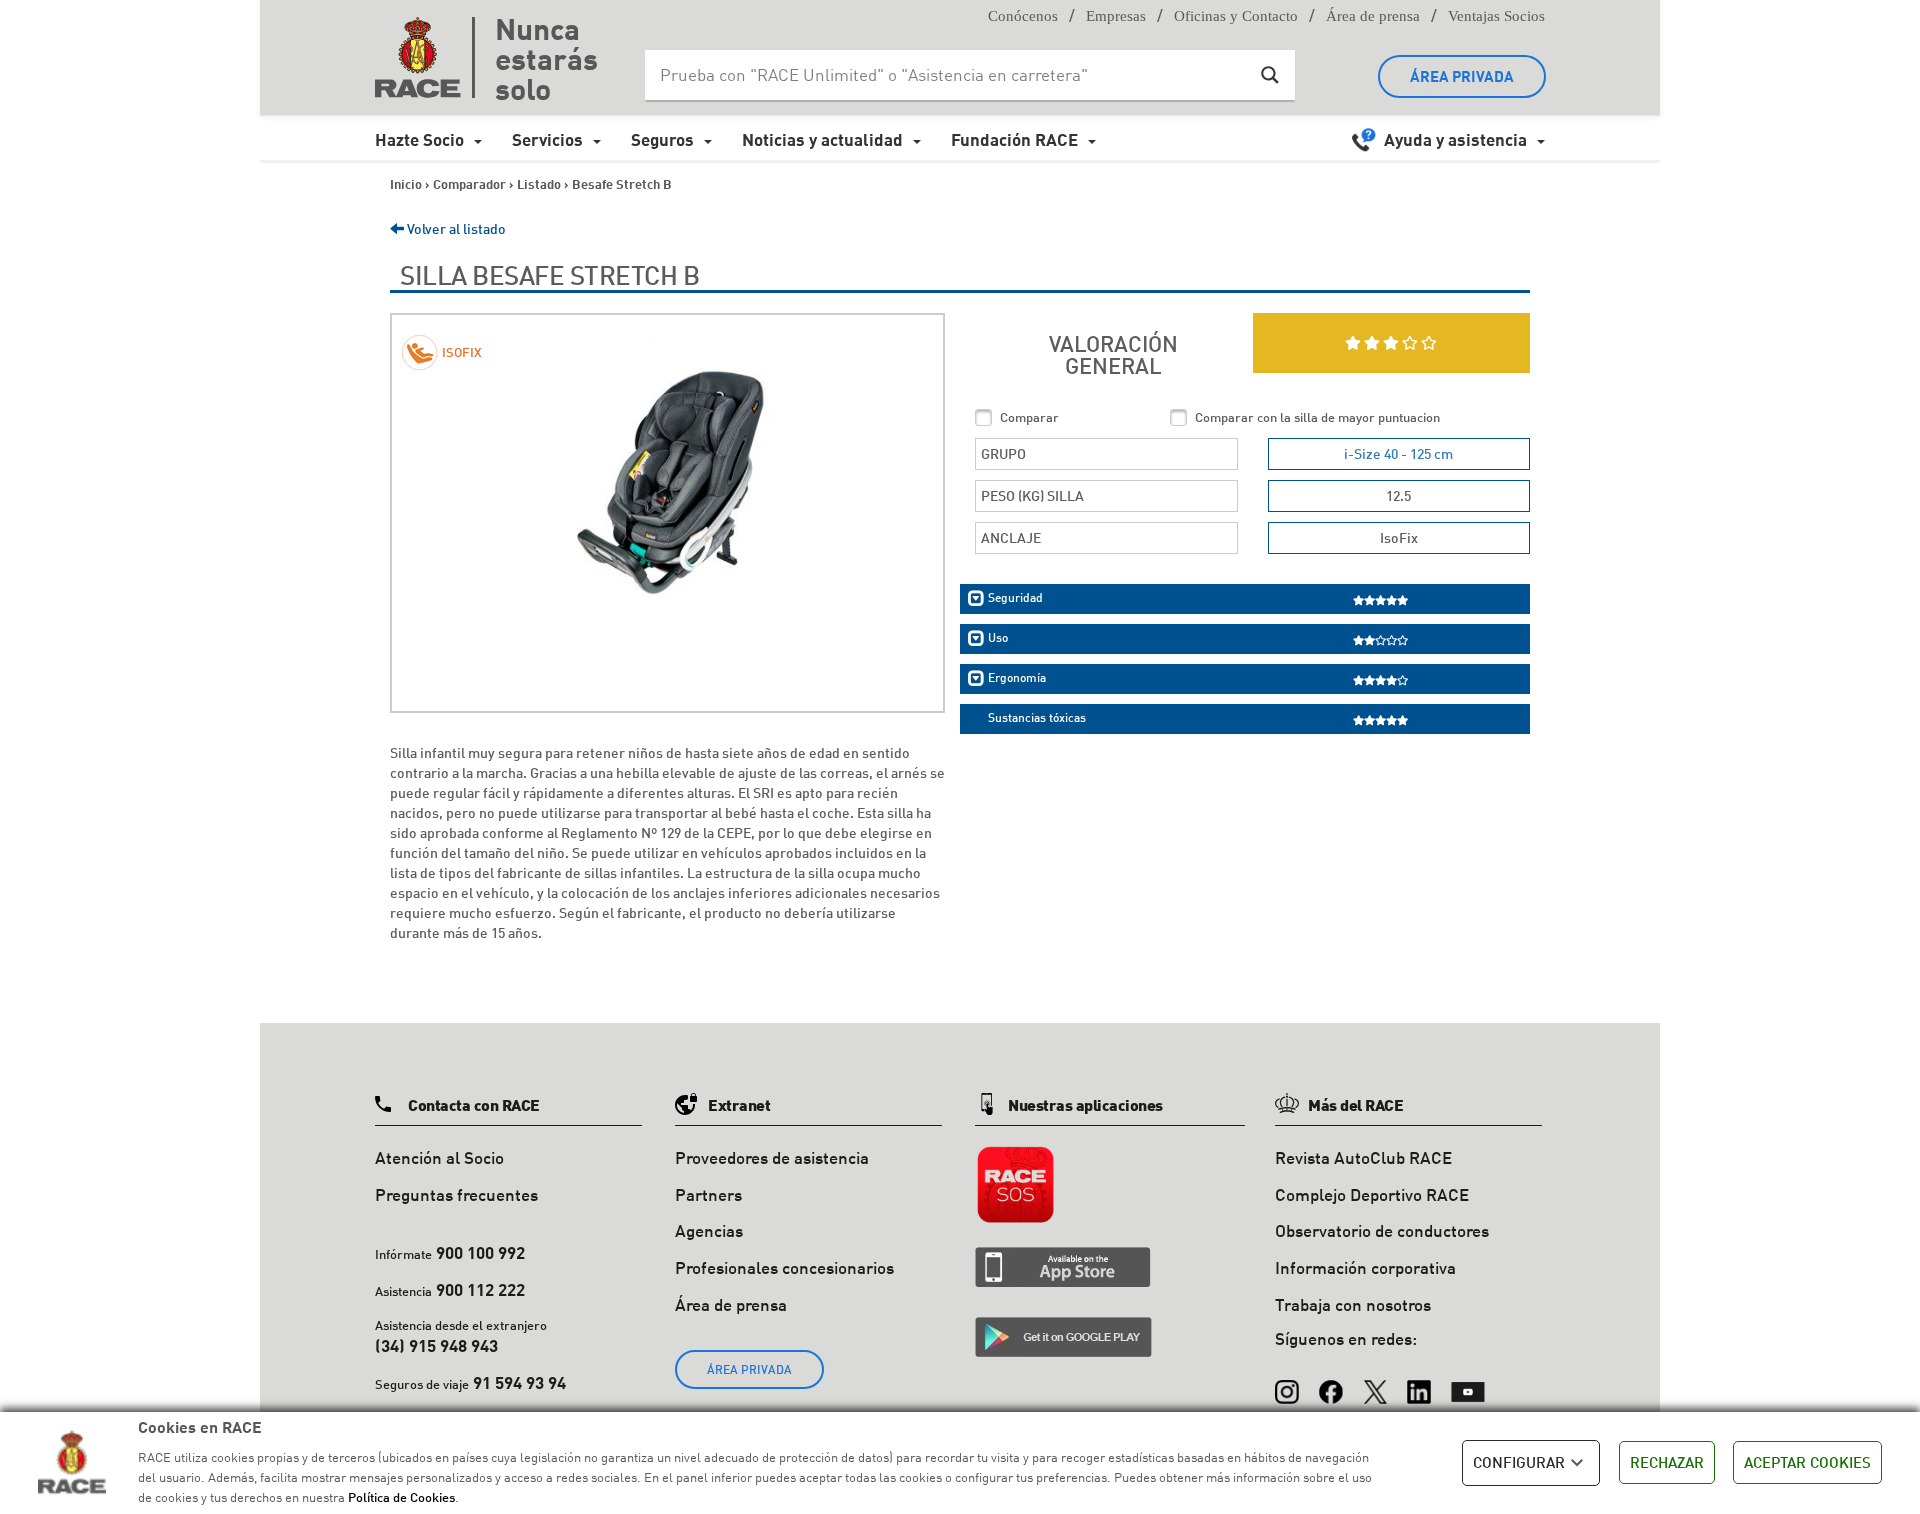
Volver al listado (455, 228)
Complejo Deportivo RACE (1372, 1194)
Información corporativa (1365, 1267)
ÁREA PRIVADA (1462, 76)
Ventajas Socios (1496, 16)
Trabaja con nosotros (1353, 1304)
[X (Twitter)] (1375, 1383)
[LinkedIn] (1419, 1383)
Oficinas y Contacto (1236, 16)
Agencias (709, 1230)
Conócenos (1023, 16)
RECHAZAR (1667, 1462)
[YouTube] (1468, 1383)
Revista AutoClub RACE (1363, 1157)
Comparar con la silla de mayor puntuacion (1317, 417)
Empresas (1116, 16)
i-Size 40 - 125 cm (1398, 453)
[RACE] (425, 57)
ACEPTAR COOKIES (1807, 1462)
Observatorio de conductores (1382, 1230)
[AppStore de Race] (1063, 1267)
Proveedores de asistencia (772, 1157)
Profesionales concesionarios (784, 1267)
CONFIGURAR (1519, 1462)
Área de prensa (1373, 16)
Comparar (1029, 417)
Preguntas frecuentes (456, 1194)
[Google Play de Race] (1063, 1337)
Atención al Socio (439, 1157)
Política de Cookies (401, 1497)
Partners (708, 1194)
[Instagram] (1287, 1383)
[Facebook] (1331, 1383)
